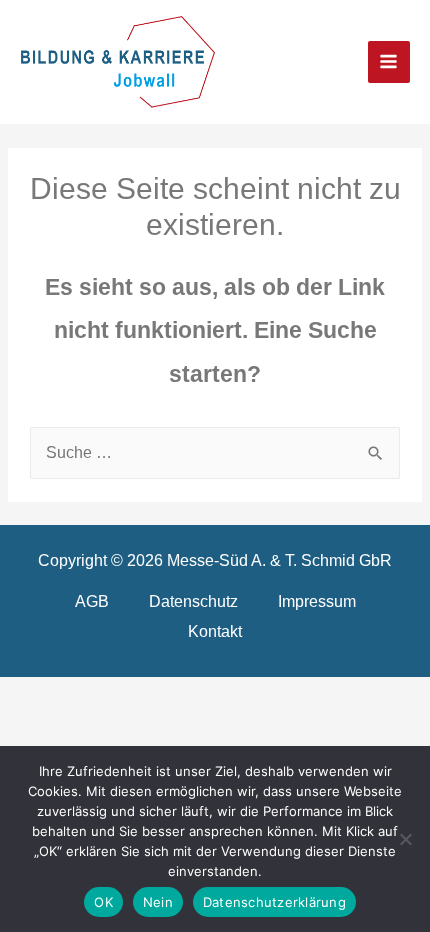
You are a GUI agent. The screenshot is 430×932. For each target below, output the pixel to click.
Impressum (317, 601)
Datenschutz (193, 601)
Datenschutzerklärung (274, 902)
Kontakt (215, 631)
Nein (158, 902)
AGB (92, 601)
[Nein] (405, 839)
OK (103, 902)
